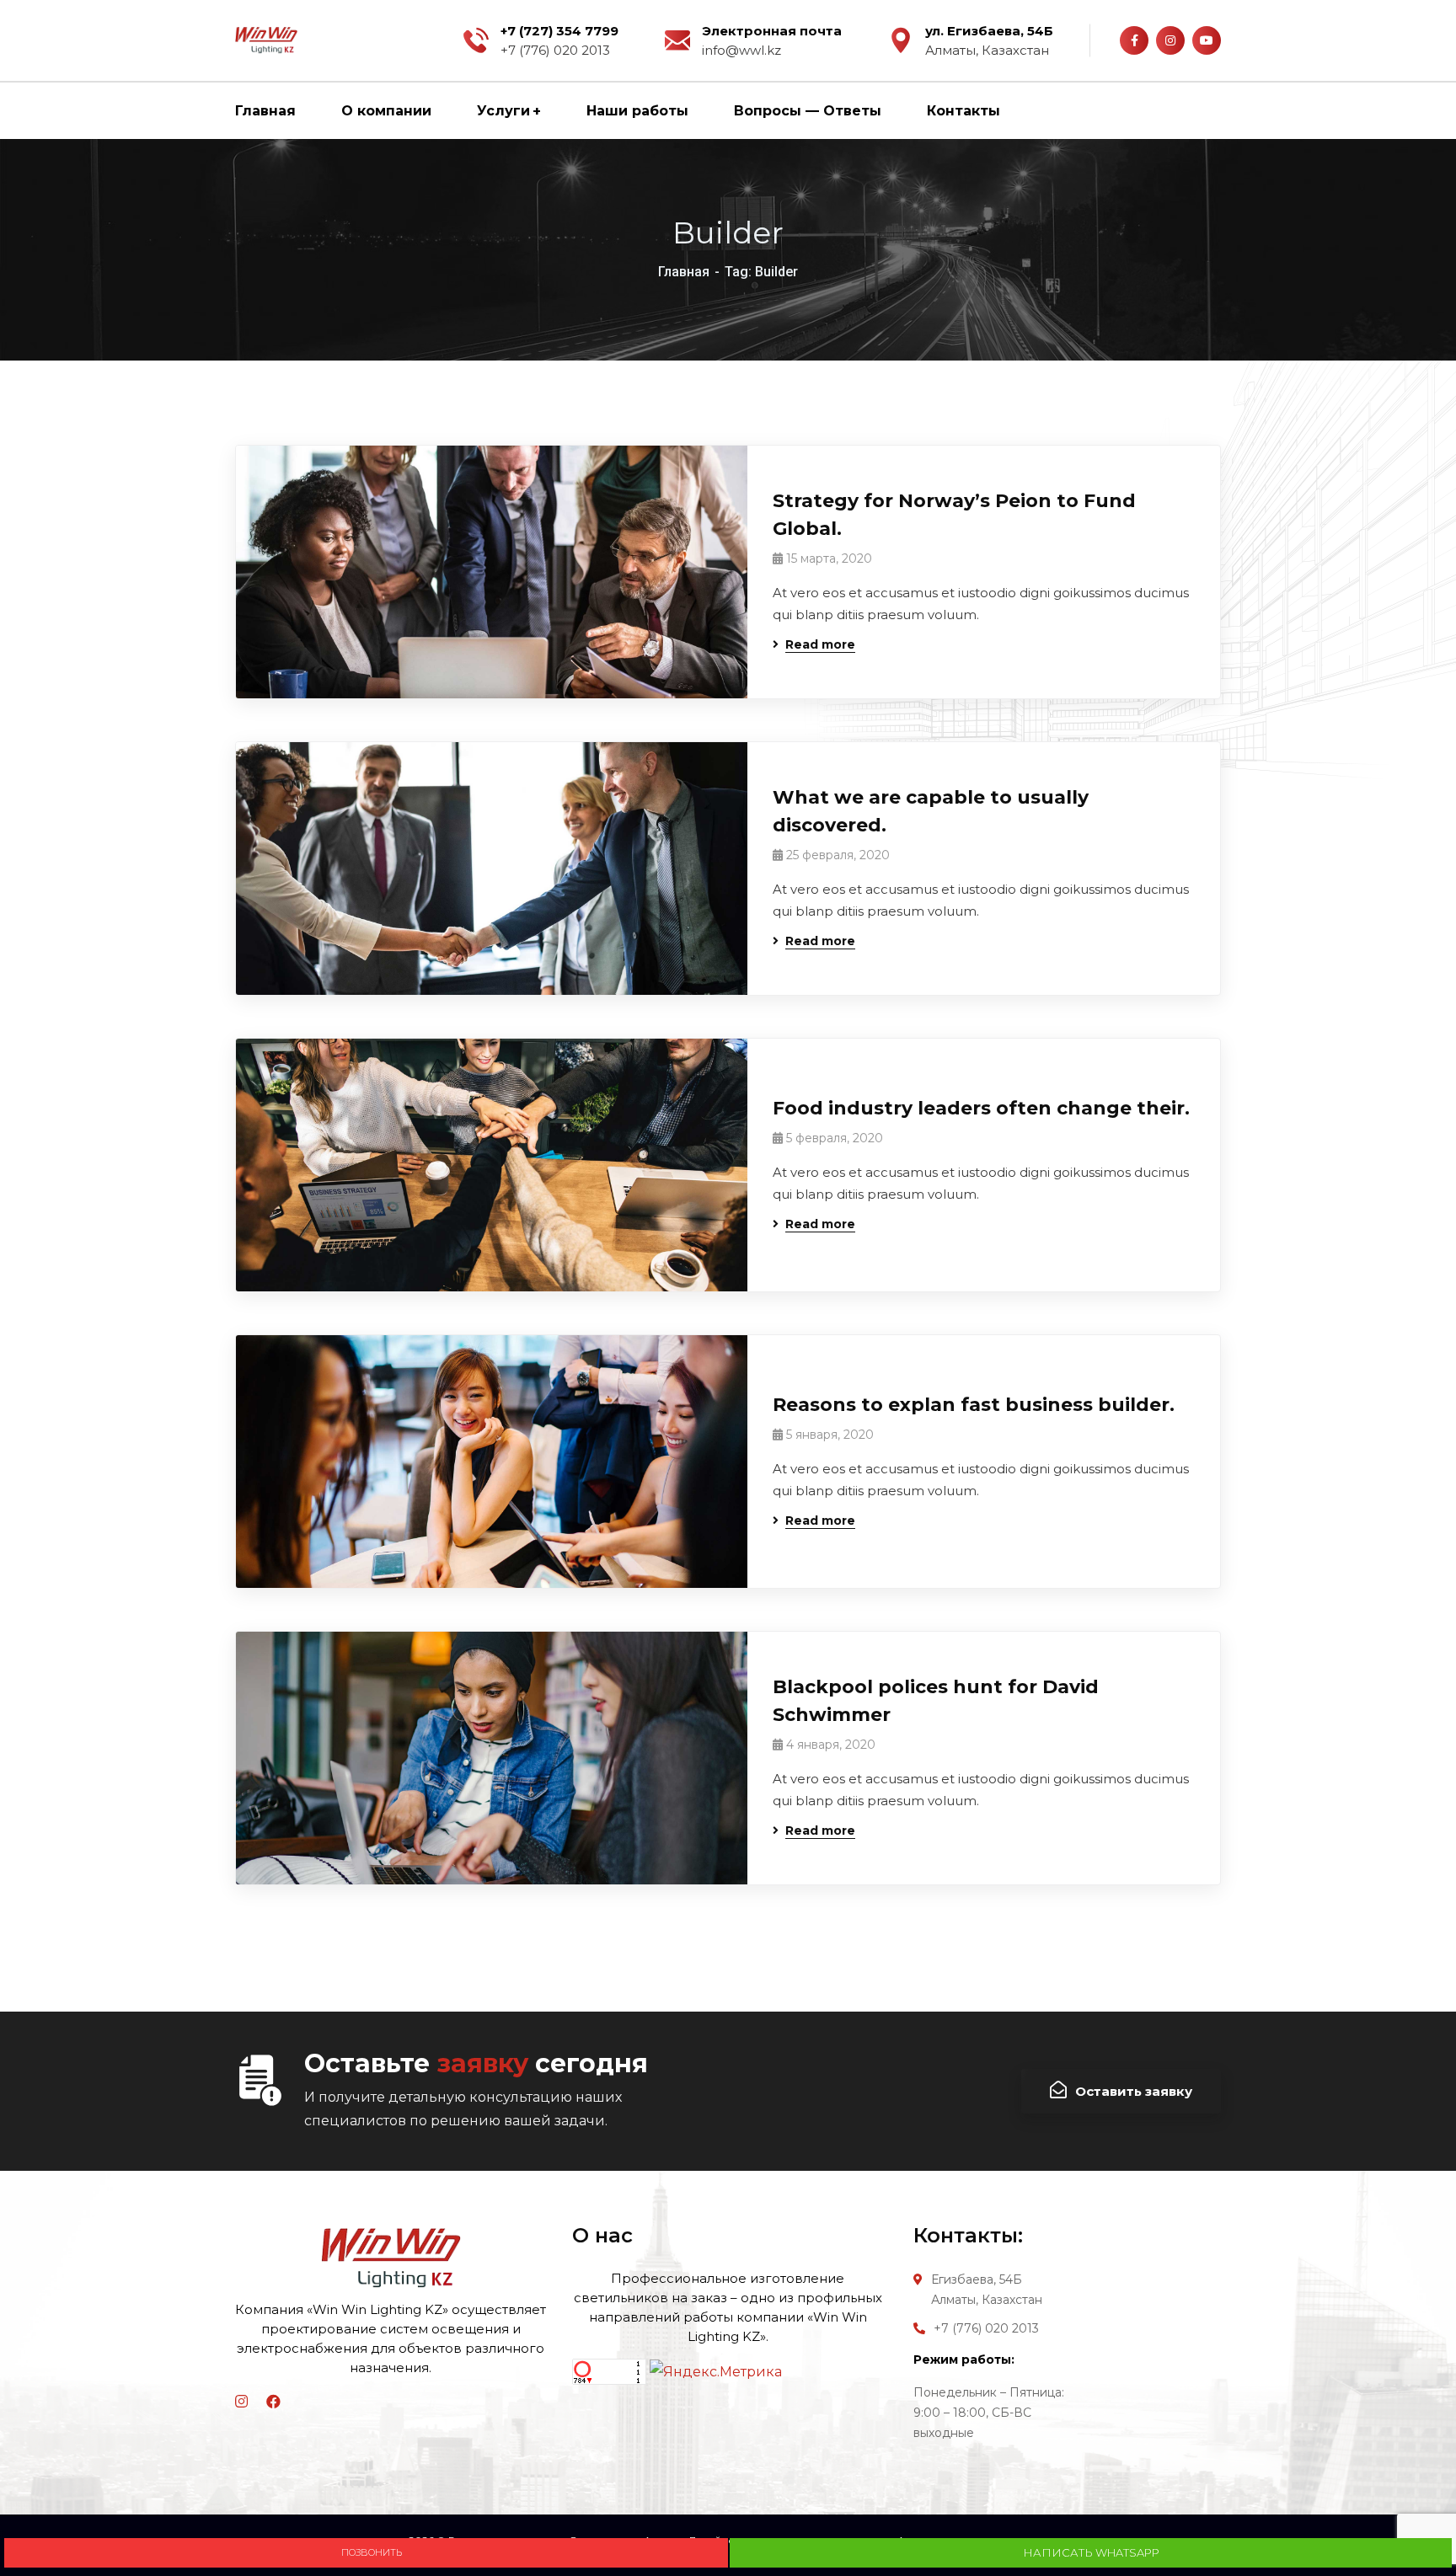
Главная (684, 272)
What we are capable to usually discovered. (931, 811)
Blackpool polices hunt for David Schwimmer (936, 1701)
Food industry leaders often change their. (981, 1108)
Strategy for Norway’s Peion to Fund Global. (954, 515)
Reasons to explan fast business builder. (974, 1405)
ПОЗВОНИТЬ (368, 2552)
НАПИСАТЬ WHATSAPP (1091, 2552)
